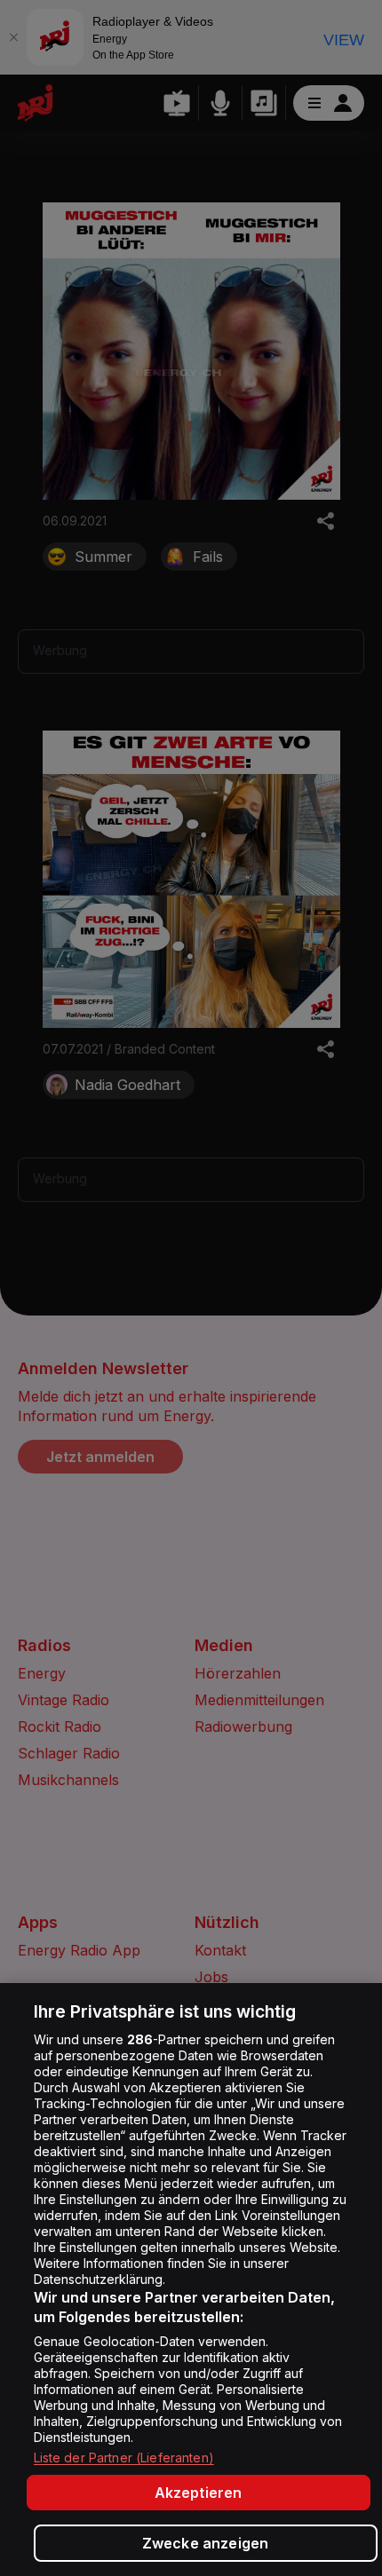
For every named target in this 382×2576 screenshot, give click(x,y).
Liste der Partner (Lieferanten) (124, 2457)
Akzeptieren (199, 2493)
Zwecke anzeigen (205, 2543)
